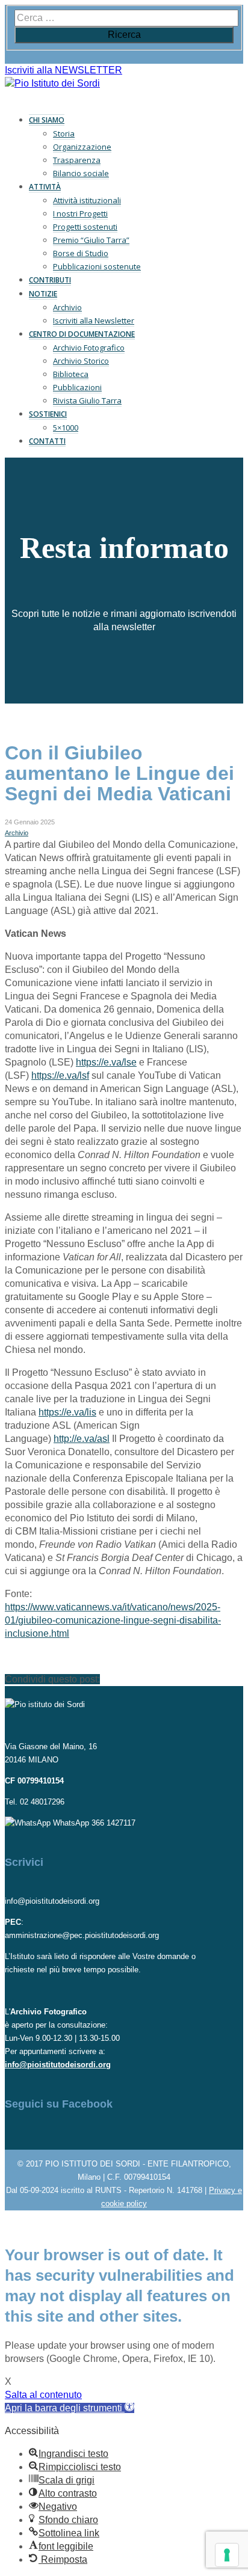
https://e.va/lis (67, 1412)
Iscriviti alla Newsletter (94, 320)
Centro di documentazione (82, 334)
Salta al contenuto (43, 2395)
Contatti (47, 441)
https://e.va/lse (106, 1062)
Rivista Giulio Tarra (87, 400)
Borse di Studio (81, 253)
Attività (45, 187)
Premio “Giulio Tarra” (91, 240)
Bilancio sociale (81, 173)
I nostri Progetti (80, 213)
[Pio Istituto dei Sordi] (52, 83)
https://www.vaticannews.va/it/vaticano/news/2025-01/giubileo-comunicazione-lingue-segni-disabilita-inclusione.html (113, 1620)
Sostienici (48, 414)
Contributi (50, 280)
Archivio (67, 307)
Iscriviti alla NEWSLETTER (64, 70)
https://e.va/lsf (60, 1075)
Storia (64, 133)
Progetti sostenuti (85, 227)
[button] (70, 2408)
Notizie (43, 294)
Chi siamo (47, 120)
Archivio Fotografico (89, 348)
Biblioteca (71, 374)
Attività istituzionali (87, 200)
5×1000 (66, 428)
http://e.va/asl (82, 1439)
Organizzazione (82, 147)
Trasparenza (77, 160)
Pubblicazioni (77, 387)
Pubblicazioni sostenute (97, 266)
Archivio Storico (81, 361)
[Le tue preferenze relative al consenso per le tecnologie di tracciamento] (227, 2555)
